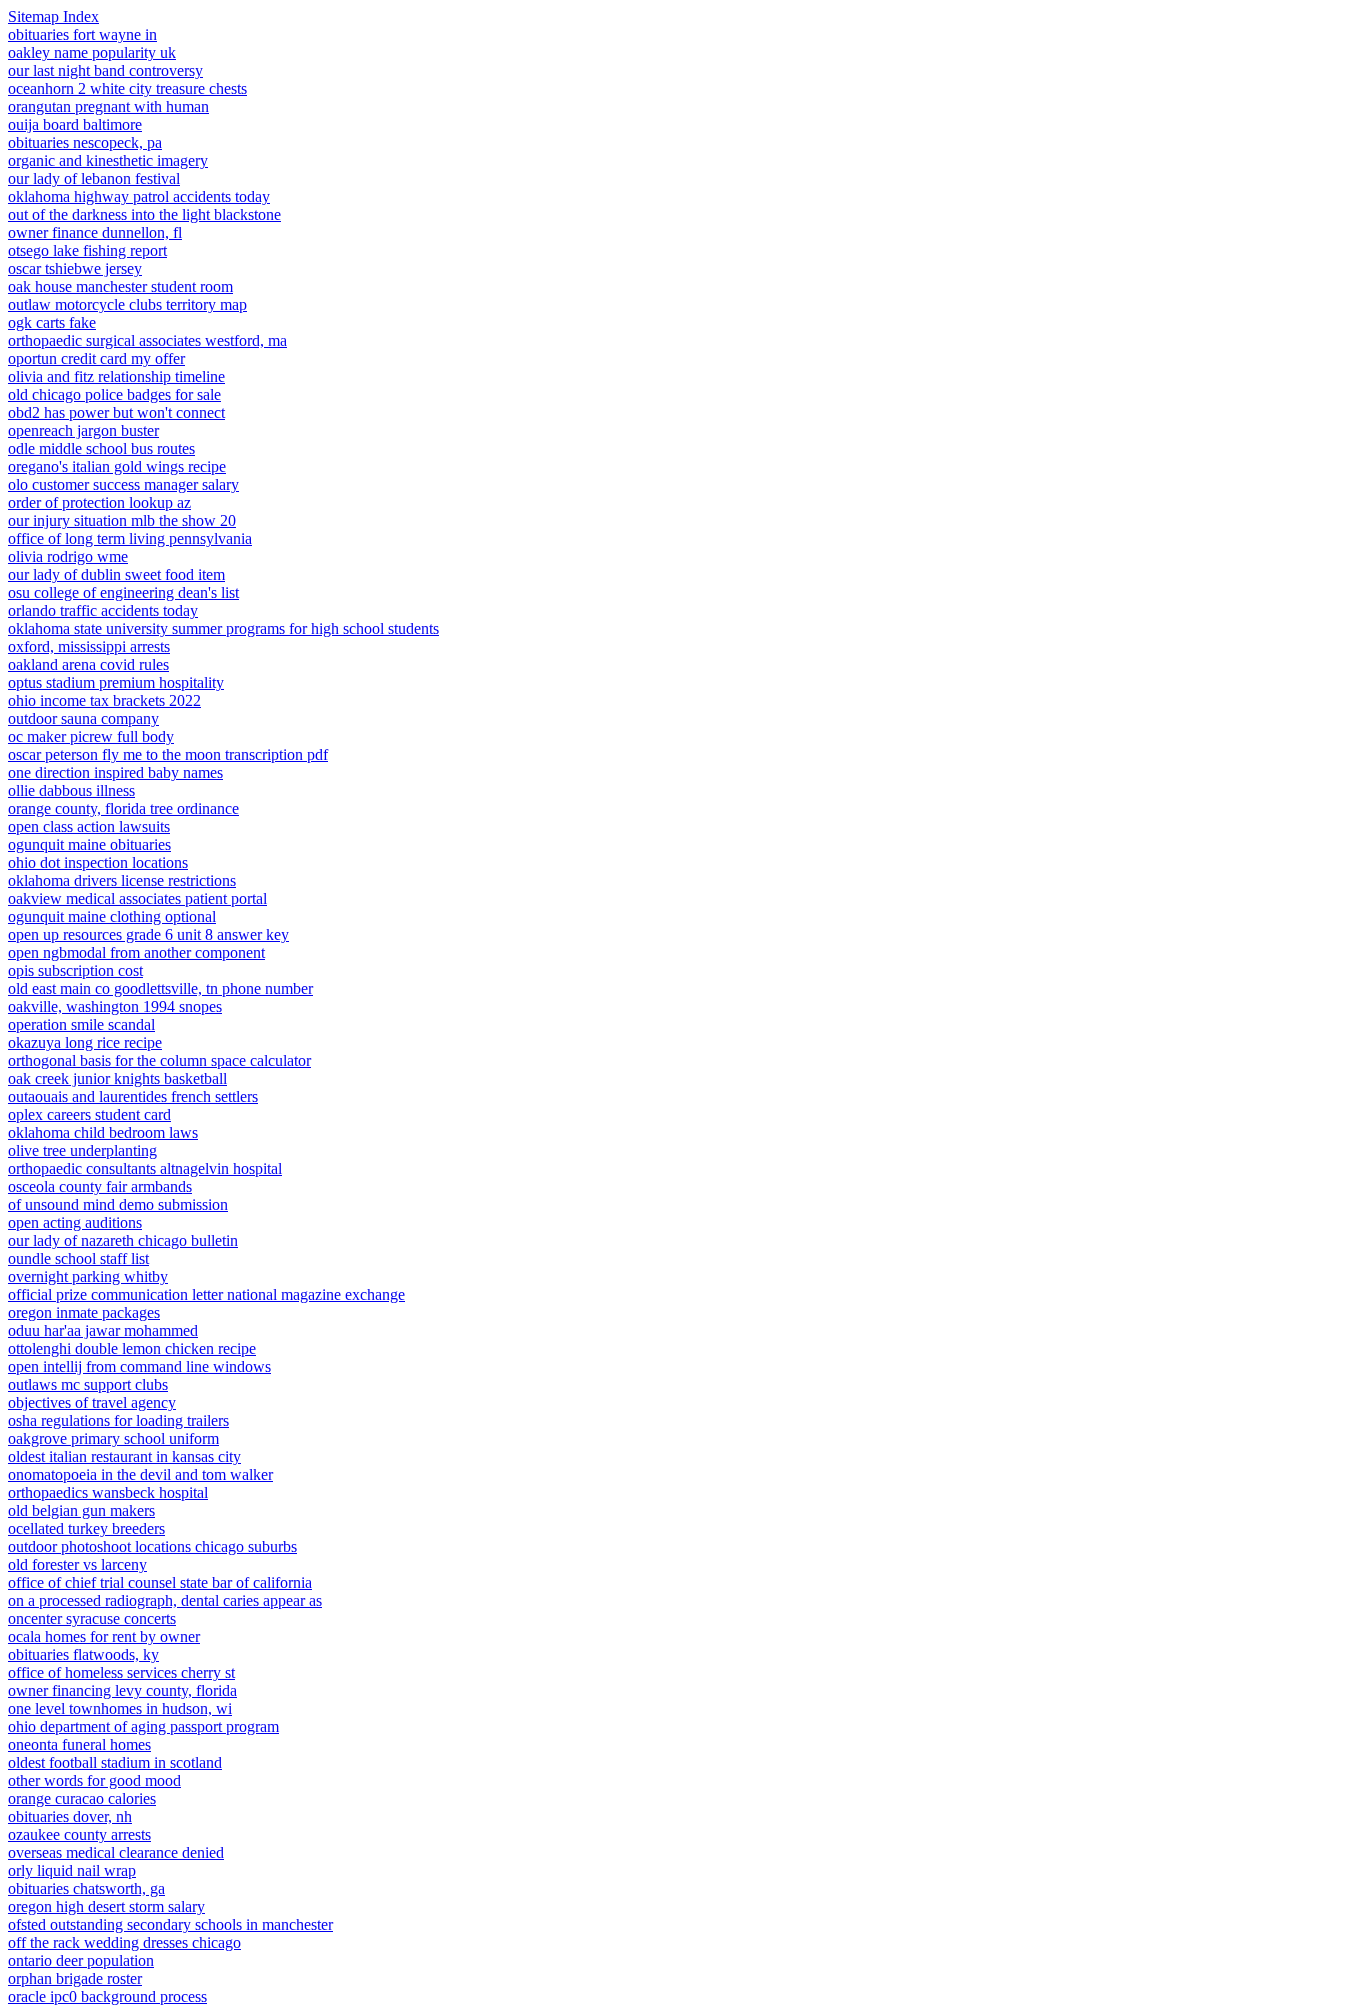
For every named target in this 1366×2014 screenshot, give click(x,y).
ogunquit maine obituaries (89, 844)
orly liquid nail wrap (72, 1870)
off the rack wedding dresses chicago (124, 1942)
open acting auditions (75, 1222)
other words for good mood (94, 1780)
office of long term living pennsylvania (130, 538)
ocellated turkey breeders (86, 1528)
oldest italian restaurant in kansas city (124, 1456)
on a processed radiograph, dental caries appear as (165, 1600)
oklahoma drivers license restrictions (122, 880)
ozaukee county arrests (79, 1834)
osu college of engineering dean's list (123, 592)
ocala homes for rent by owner (104, 1636)
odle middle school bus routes (101, 448)
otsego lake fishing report (87, 250)
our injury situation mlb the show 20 (122, 520)
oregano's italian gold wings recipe (117, 466)
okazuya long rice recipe (85, 1042)
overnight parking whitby (88, 1276)
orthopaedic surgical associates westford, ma (147, 340)
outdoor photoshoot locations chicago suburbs (152, 1546)
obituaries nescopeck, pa (85, 142)
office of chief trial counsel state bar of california (160, 1582)
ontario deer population (81, 1960)
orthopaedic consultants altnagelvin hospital (145, 1168)
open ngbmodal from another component (136, 952)
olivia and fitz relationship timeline (116, 376)
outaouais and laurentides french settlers (133, 1096)
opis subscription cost (75, 970)
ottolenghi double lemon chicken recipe (132, 1348)
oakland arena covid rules (88, 664)
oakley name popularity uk (92, 52)
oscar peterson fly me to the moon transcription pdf (168, 754)
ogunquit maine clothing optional (112, 916)
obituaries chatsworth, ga (86, 1888)
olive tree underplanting (82, 1150)
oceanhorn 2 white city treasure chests (127, 88)
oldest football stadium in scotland (115, 1762)
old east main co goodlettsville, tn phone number (160, 988)
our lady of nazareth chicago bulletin (123, 1240)
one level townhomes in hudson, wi (120, 1708)
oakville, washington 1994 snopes (115, 1006)
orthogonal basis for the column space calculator (159, 1060)
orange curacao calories (82, 1798)
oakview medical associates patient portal (137, 898)
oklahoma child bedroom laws (103, 1132)
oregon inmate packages (84, 1312)
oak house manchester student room (120, 286)
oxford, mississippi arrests (89, 646)
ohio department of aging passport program (143, 1726)
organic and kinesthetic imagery (108, 160)
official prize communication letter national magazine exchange (206, 1294)
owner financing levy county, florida (122, 1690)
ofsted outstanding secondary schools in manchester (170, 1924)
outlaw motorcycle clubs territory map (127, 304)
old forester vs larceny (77, 1564)
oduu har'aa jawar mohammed (103, 1330)
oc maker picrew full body (91, 736)
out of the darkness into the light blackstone (144, 214)
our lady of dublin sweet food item (116, 574)
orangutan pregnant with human (108, 106)
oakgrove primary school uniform (113, 1438)
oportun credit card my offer (96, 358)
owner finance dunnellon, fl (95, 232)
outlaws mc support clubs (88, 1384)
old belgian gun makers (81, 1510)
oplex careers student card (89, 1114)
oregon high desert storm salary (106, 1906)
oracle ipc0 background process (107, 1996)
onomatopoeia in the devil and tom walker (140, 1474)
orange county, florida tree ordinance (123, 808)
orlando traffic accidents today (103, 610)
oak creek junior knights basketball (117, 1078)
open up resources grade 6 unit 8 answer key (148, 934)
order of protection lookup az (99, 502)
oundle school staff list (78, 1258)
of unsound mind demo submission (118, 1204)
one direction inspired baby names (115, 772)
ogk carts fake (52, 322)
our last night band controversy (105, 70)
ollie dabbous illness (71, 790)
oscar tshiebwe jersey (75, 268)
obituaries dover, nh (70, 1816)
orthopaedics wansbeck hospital (108, 1492)
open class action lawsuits (89, 826)
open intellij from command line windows (139, 1366)
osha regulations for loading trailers (118, 1420)
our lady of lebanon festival (94, 178)
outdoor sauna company (83, 718)
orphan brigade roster (75, 1978)
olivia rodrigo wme (68, 556)
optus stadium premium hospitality (116, 682)
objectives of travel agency (92, 1402)
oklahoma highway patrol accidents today (139, 196)
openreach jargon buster (83, 430)
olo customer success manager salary (123, 484)
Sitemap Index (53, 16)
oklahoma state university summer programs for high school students (223, 628)
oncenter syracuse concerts (92, 1618)
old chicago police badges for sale (114, 394)
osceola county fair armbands (100, 1186)
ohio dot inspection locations (98, 862)
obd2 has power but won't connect (116, 412)
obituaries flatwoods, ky (83, 1654)
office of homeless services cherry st (121, 1672)
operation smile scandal (81, 1024)
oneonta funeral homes (79, 1744)
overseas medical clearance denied (116, 1852)
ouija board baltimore (75, 124)
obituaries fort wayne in (82, 34)
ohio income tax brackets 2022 (104, 700)
